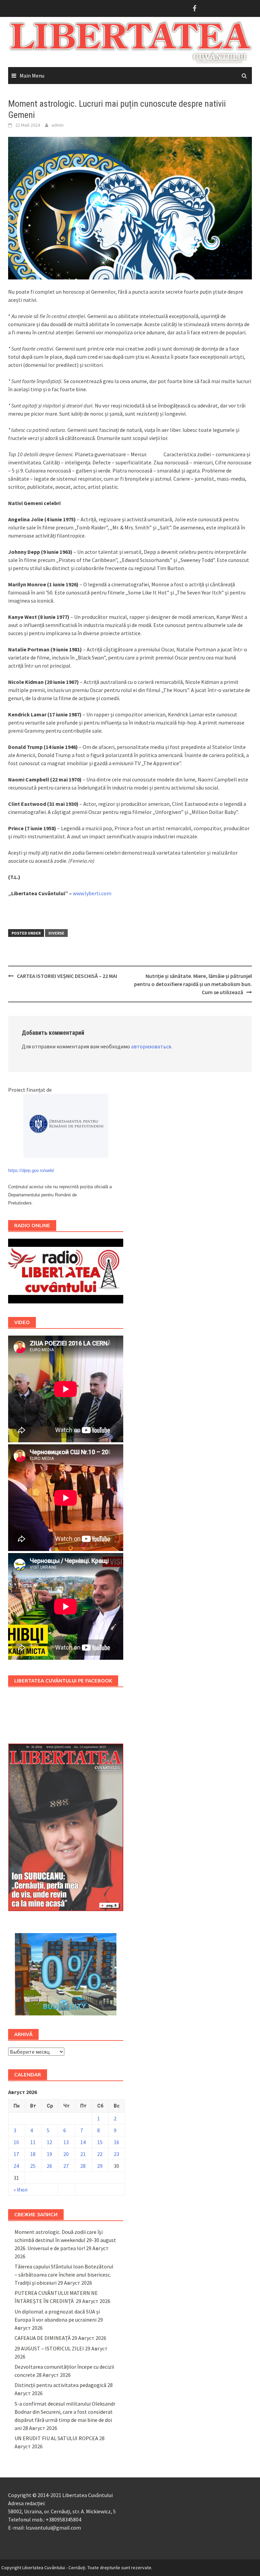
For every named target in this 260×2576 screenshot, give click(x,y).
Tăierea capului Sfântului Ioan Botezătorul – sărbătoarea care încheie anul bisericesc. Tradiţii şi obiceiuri (64, 2275)
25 (33, 2166)
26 (49, 2166)
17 (16, 2154)
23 (116, 2154)
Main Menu (32, 76)
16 (116, 2142)
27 (66, 2166)
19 (49, 2154)
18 (33, 2154)
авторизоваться (151, 1046)
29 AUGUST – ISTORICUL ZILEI (49, 2348)
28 (83, 2166)
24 (16, 2166)
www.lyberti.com (92, 893)
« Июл (20, 2190)
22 (100, 2154)
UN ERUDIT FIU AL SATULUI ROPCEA (56, 2438)
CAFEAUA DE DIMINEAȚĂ (43, 2338)
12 (49, 2142)
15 (100, 2142)
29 (100, 2166)
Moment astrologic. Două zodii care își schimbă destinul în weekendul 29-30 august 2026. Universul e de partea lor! (65, 2240)
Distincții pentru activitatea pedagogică (60, 2385)
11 (33, 2142)
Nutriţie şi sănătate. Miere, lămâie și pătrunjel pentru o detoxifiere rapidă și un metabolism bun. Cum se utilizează (193, 984)
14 (83, 2142)
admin (58, 125)
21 (83, 2154)
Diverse (56, 933)
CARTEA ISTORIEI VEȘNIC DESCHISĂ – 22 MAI (67, 976)
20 (66, 2154)
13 (66, 2142)
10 (16, 2142)
